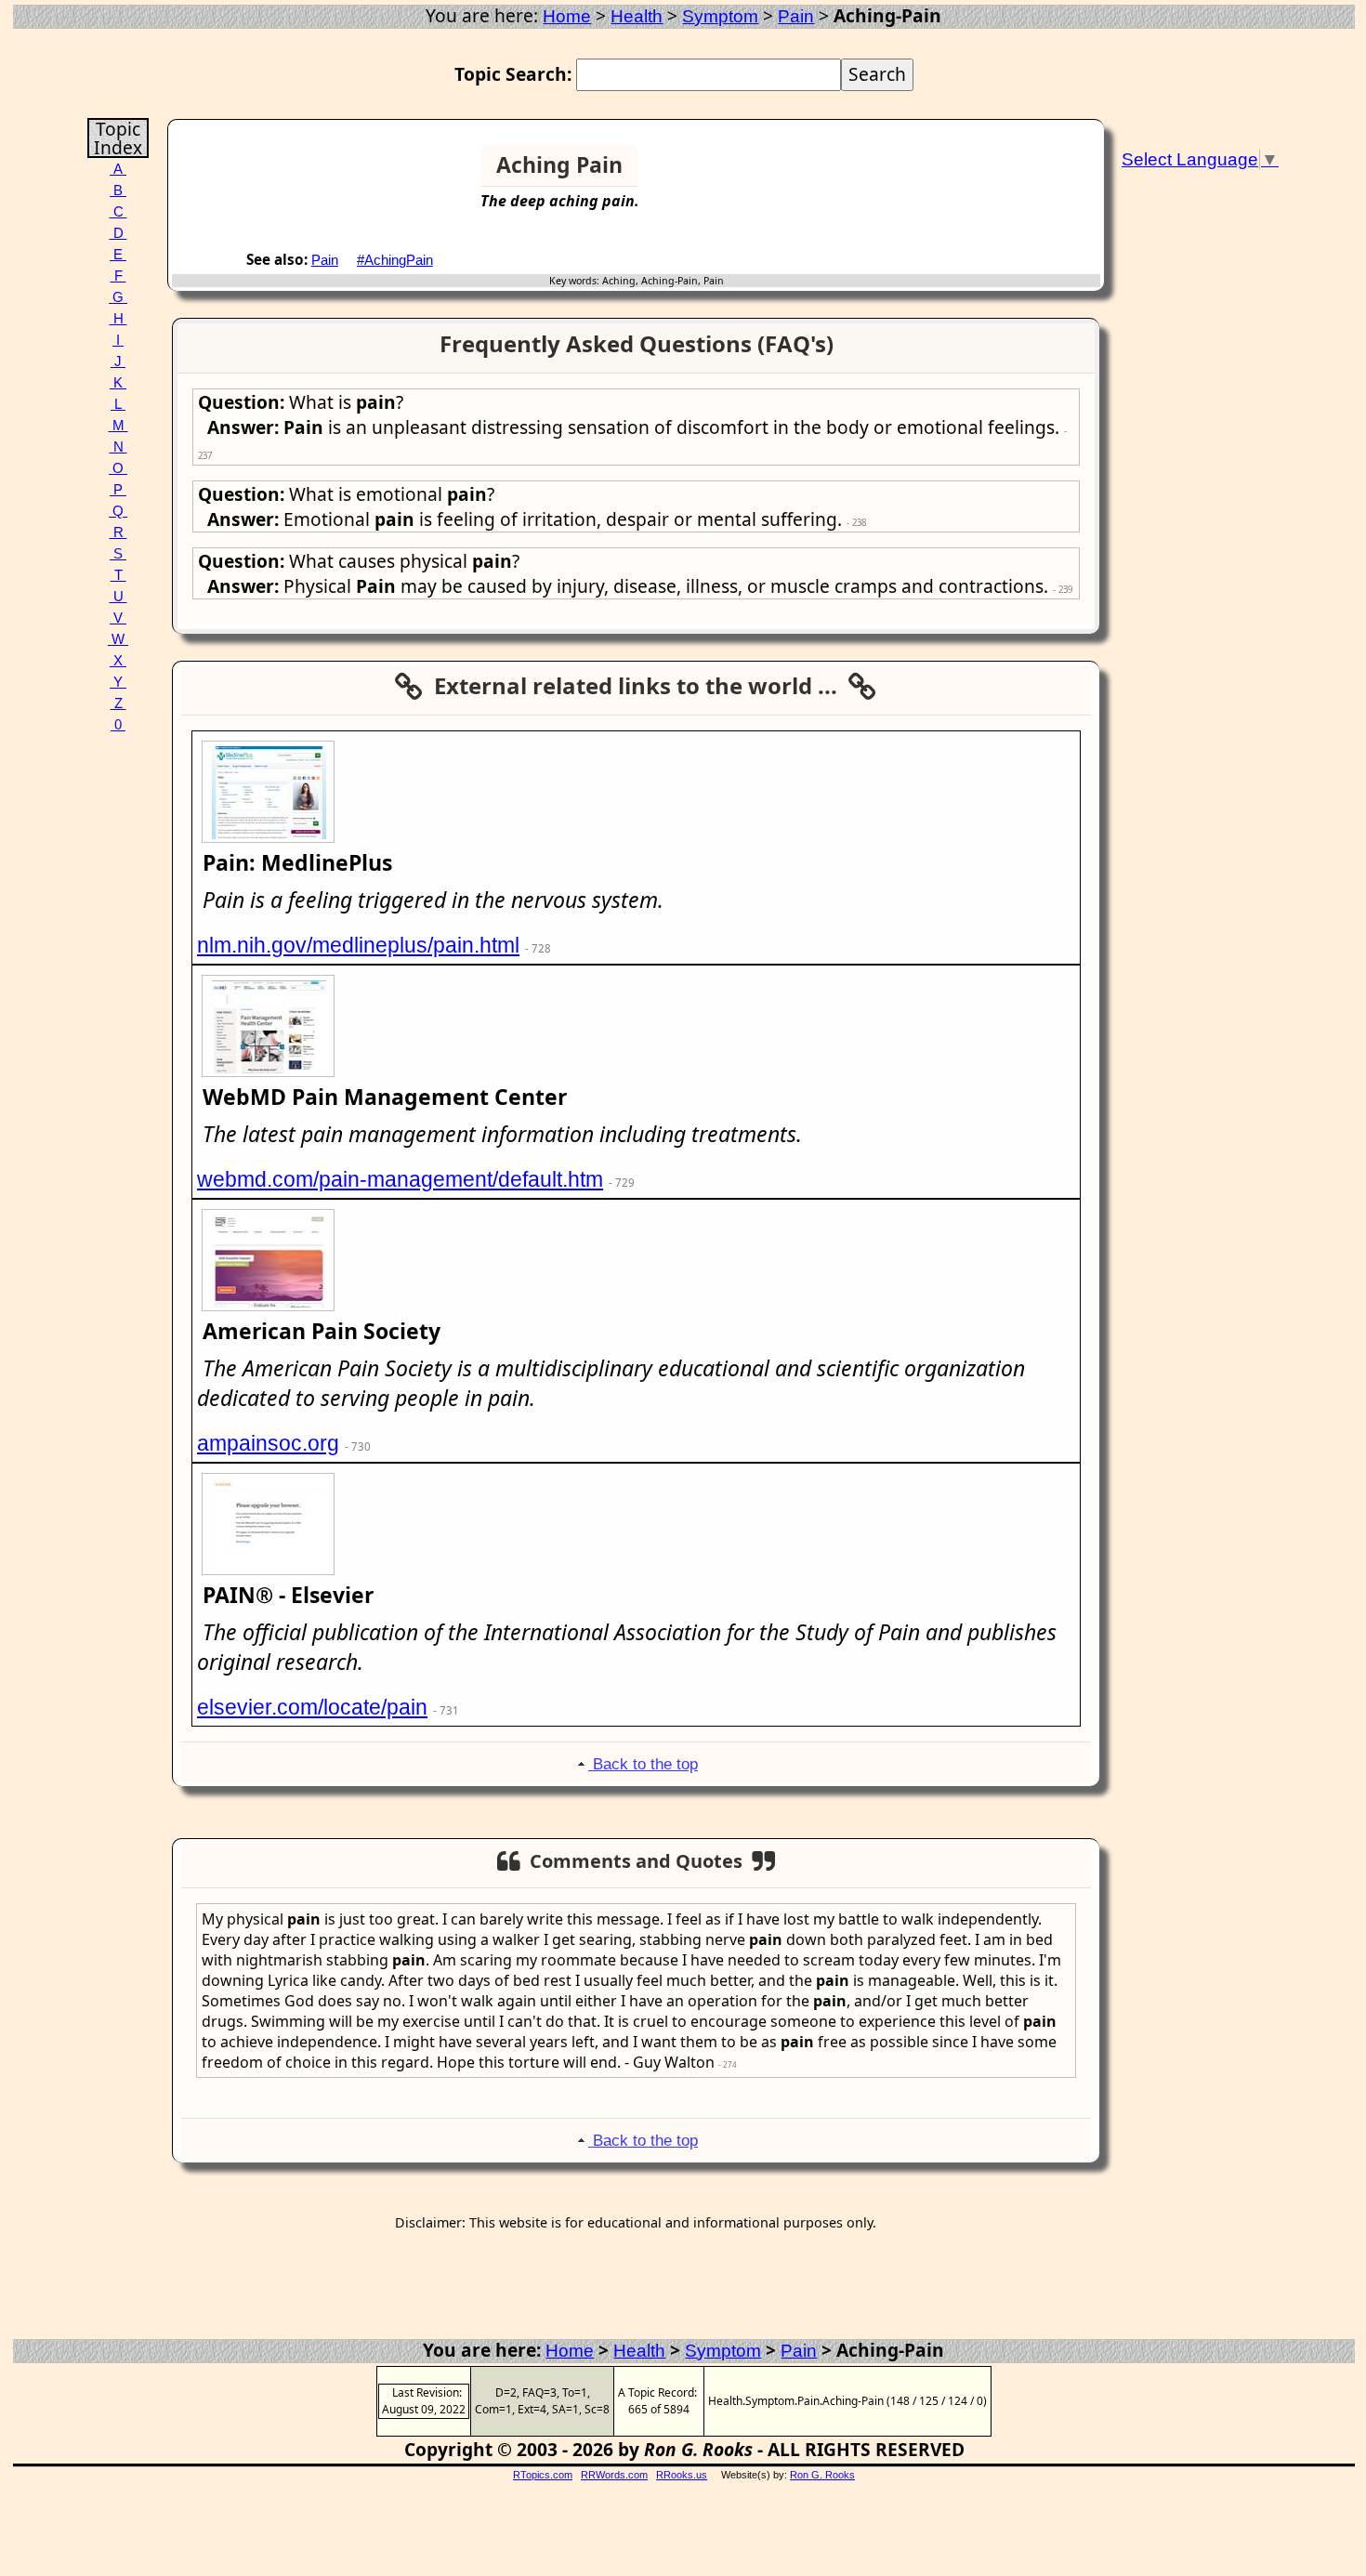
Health (637, 16)
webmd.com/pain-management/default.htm (400, 1179)
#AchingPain (395, 260)
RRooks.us (682, 2475)
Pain (796, 16)
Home (567, 16)
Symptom (720, 16)
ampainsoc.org (268, 1443)
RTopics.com (543, 2475)
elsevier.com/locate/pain (312, 1707)
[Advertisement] (1029, 173)
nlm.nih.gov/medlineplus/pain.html (358, 945)
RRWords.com (614, 2475)
